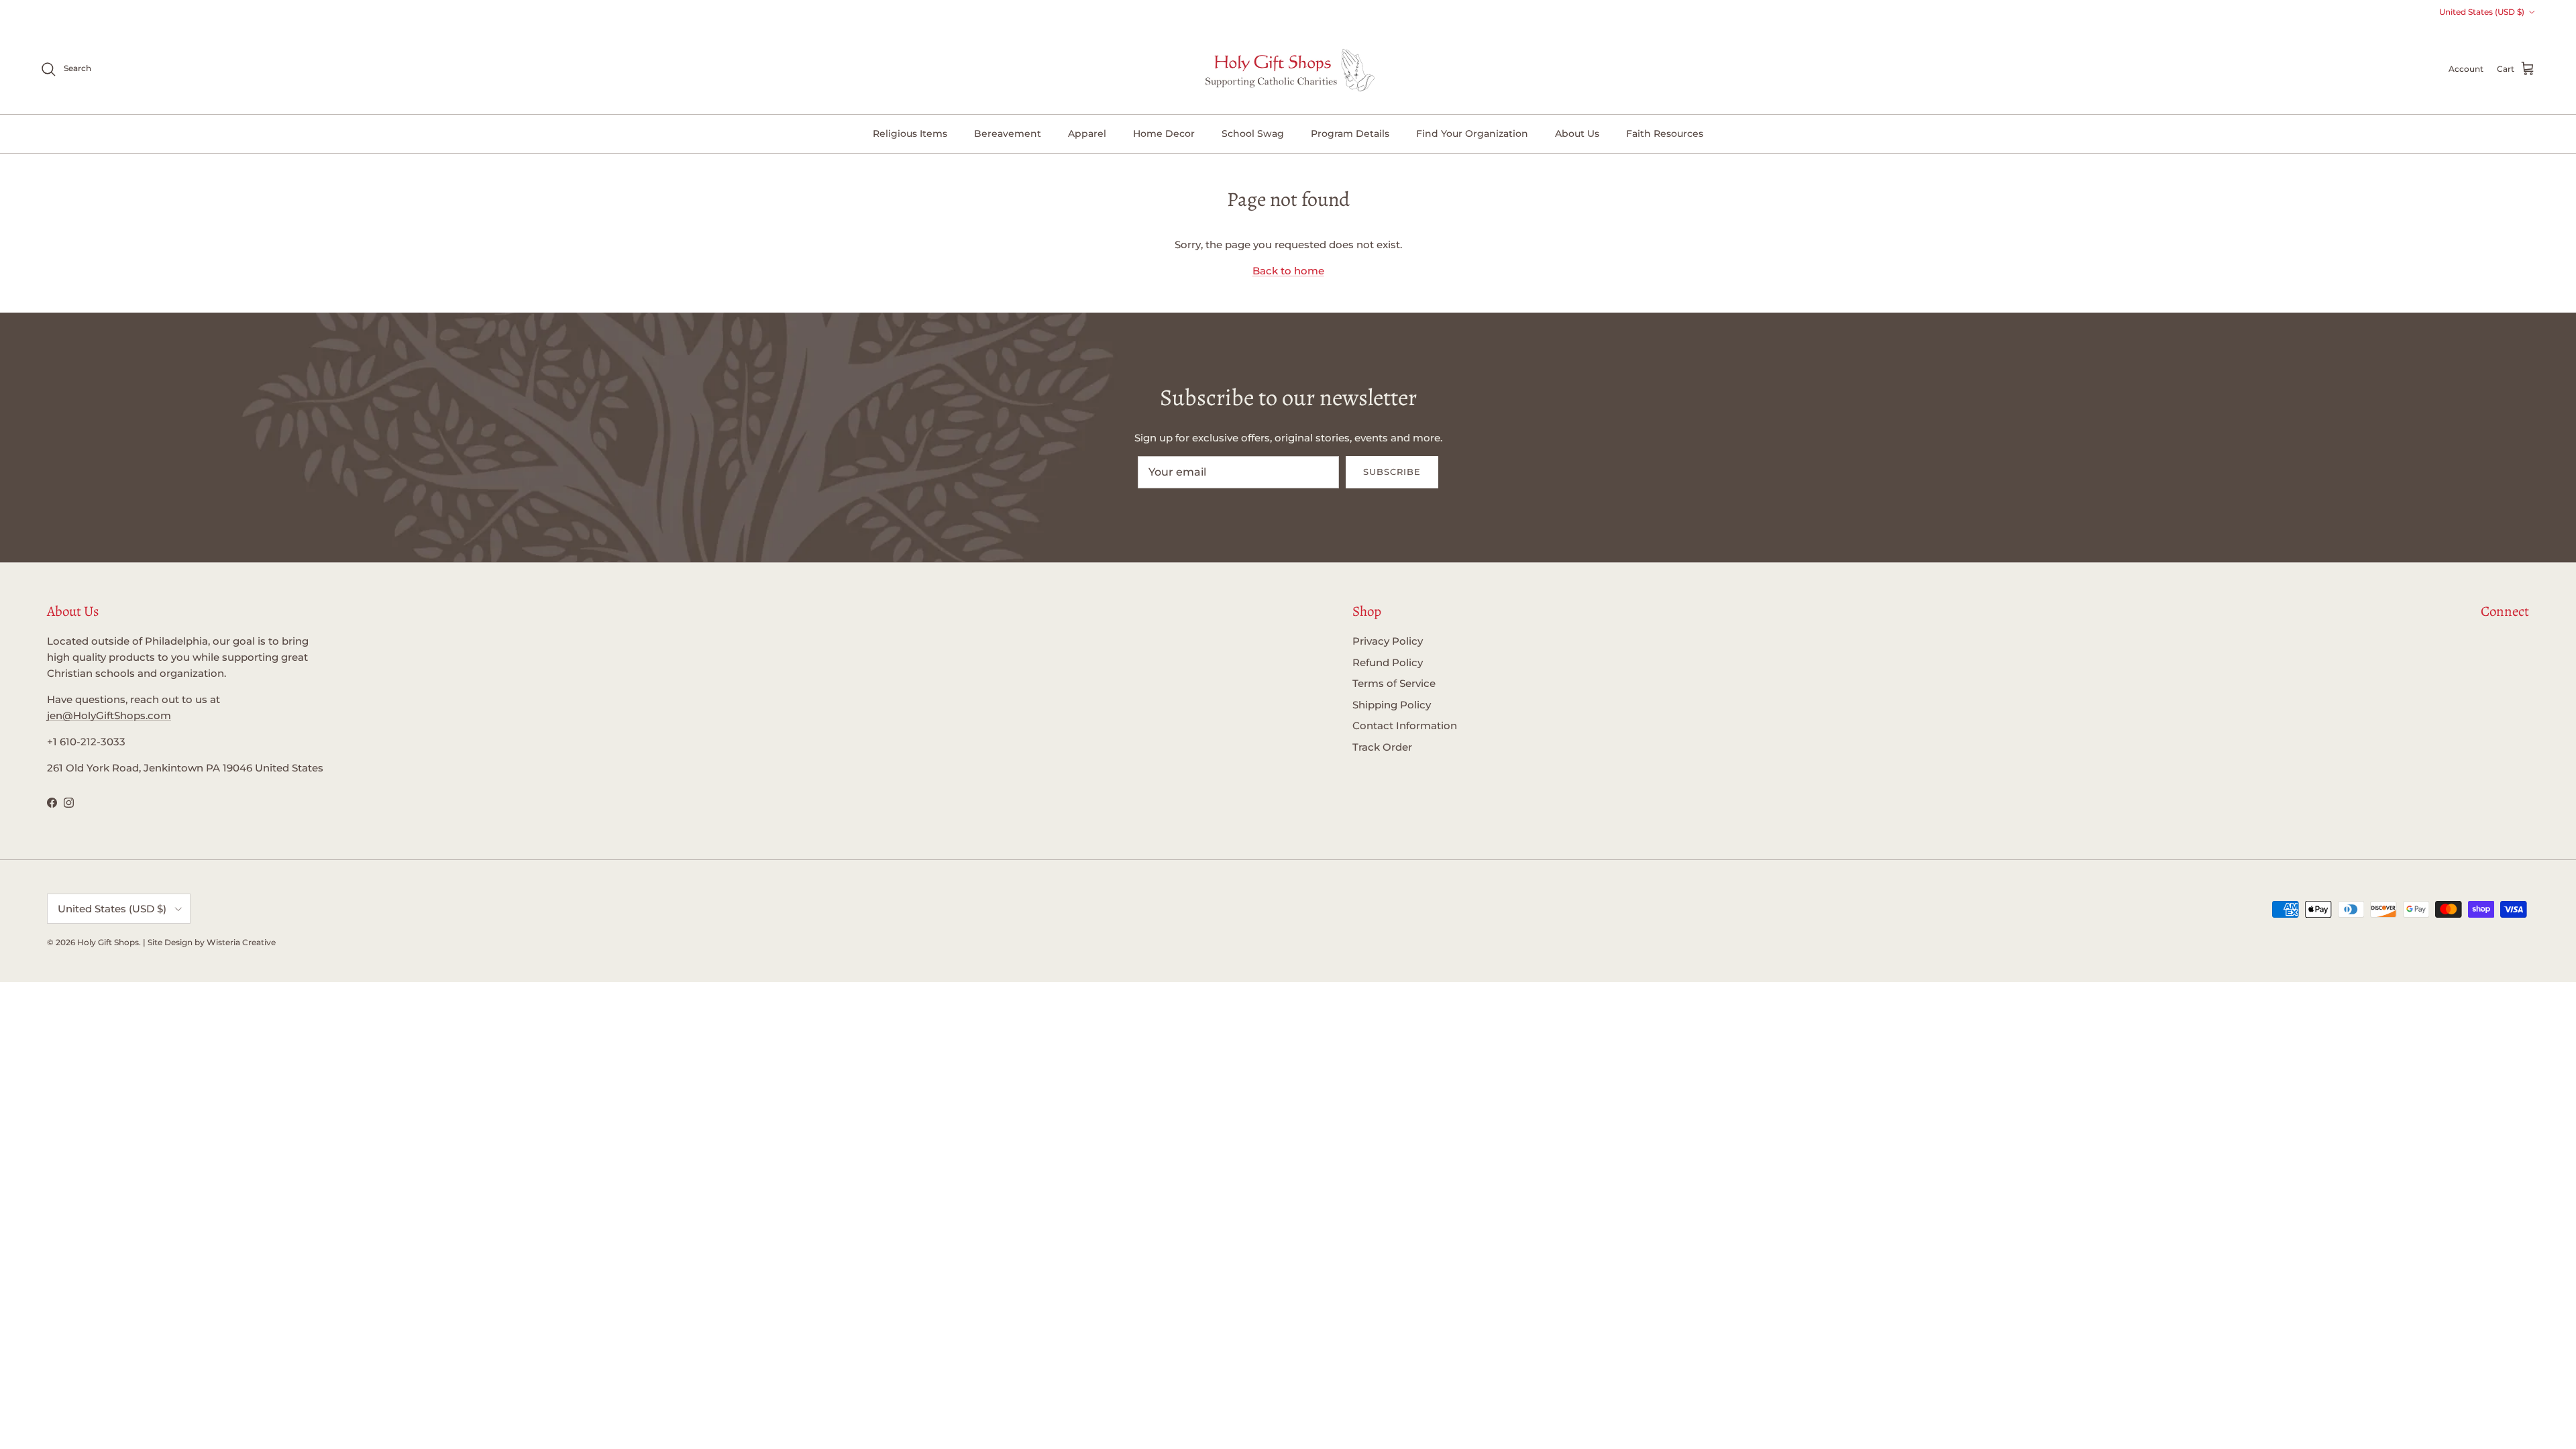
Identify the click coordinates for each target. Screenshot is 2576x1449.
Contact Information (1405, 726)
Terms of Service (1394, 683)
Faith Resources (1665, 133)
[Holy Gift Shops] (1288, 69)
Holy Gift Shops (108, 942)
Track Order (1382, 747)
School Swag (1253, 133)
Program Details (1350, 133)
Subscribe (1392, 472)
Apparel (1087, 133)
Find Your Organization (1472, 133)
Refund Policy (1388, 662)
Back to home (1288, 271)
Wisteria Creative (241, 942)
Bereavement (1008, 133)
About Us (1577, 133)
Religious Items (910, 133)
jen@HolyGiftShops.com (109, 715)
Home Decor (1164, 133)
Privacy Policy (1388, 641)
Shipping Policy (1392, 705)
